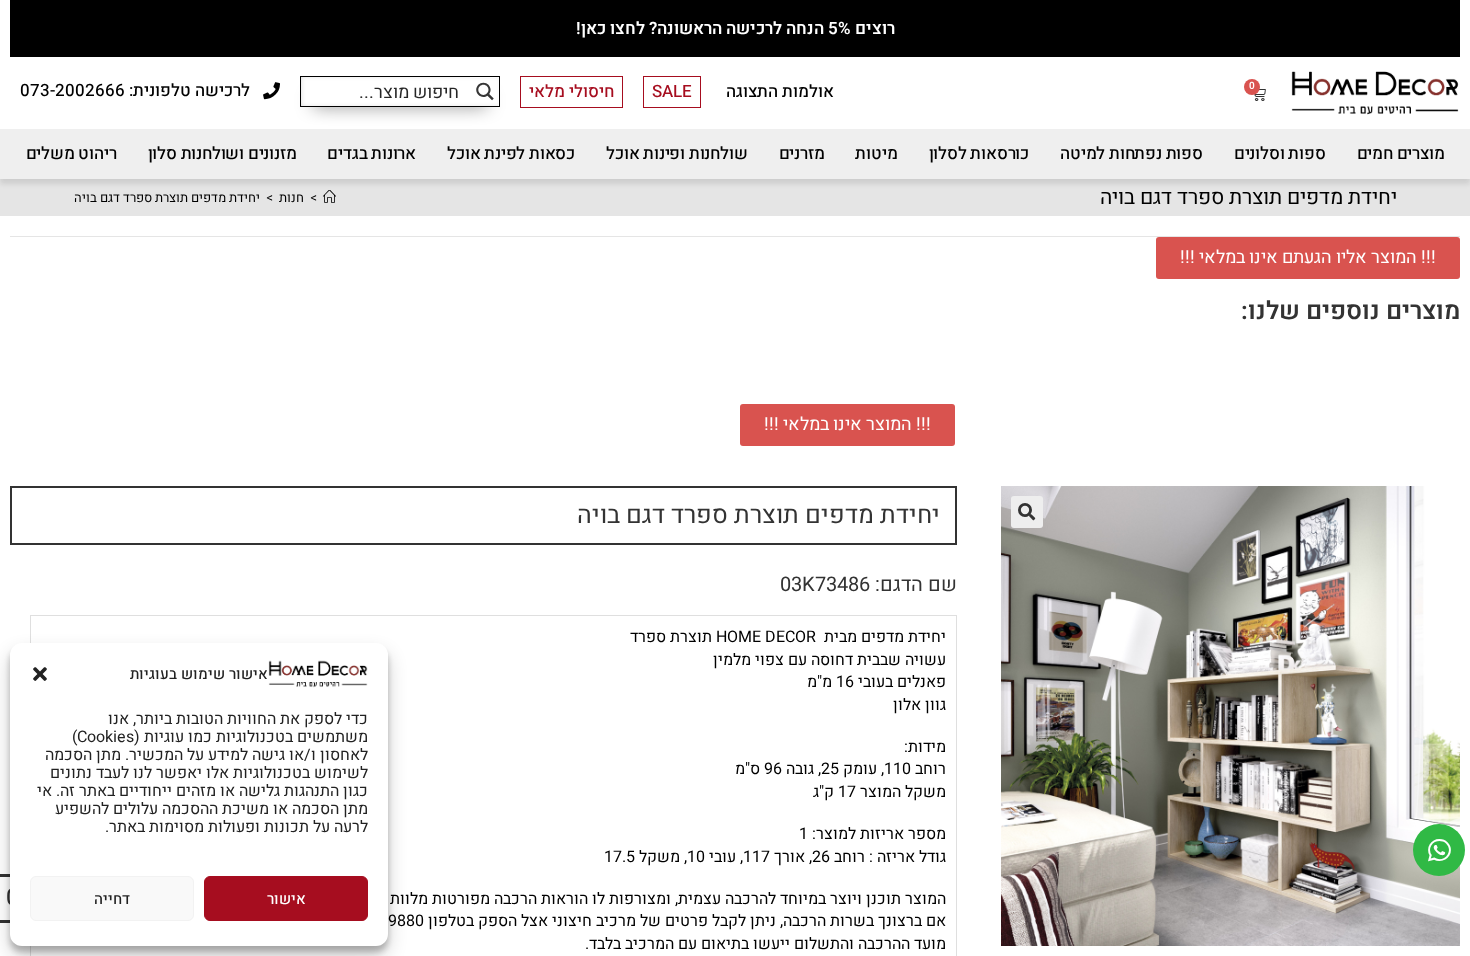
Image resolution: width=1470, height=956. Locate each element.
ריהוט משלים (71, 153)
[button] (40, 674)
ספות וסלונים (1280, 153)
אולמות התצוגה (780, 91)
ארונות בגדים (371, 153)
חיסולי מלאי (571, 91)
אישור (286, 899)
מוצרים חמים (1401, 153)
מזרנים (802, 153)
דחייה (112, 899)
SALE (672, 91)
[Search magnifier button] (484, 91)
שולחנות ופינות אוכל (676, 153)
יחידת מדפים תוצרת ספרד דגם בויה (167, 197)
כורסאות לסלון (979, 153)
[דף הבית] (329, 197)
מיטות (876, 153)
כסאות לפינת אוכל (511, 153)
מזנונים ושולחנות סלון (222, 153)
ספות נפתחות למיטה (1131, 153)
